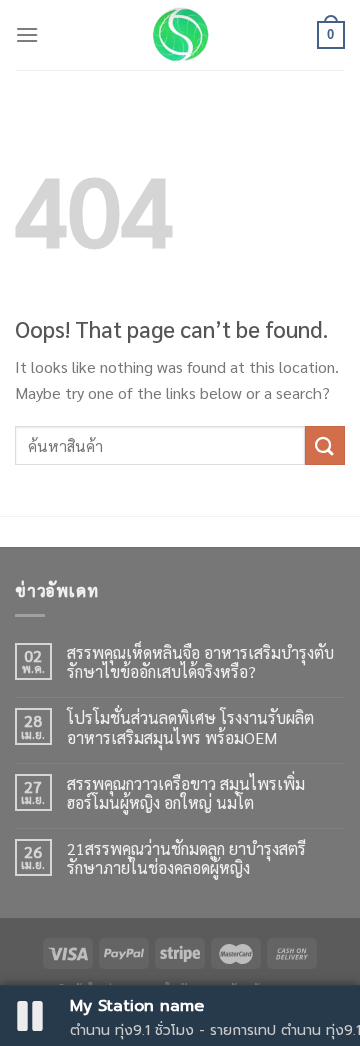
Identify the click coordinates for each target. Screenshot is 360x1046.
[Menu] (27, 34)
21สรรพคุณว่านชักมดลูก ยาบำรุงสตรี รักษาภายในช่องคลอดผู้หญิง (186, 858)
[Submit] (325, 445)
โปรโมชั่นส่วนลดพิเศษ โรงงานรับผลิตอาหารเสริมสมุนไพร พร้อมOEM (190, 727)
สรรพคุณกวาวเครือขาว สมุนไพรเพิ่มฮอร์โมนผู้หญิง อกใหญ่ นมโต (186, 793)
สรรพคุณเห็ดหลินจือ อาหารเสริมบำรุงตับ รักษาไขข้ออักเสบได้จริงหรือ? (200, 662)
